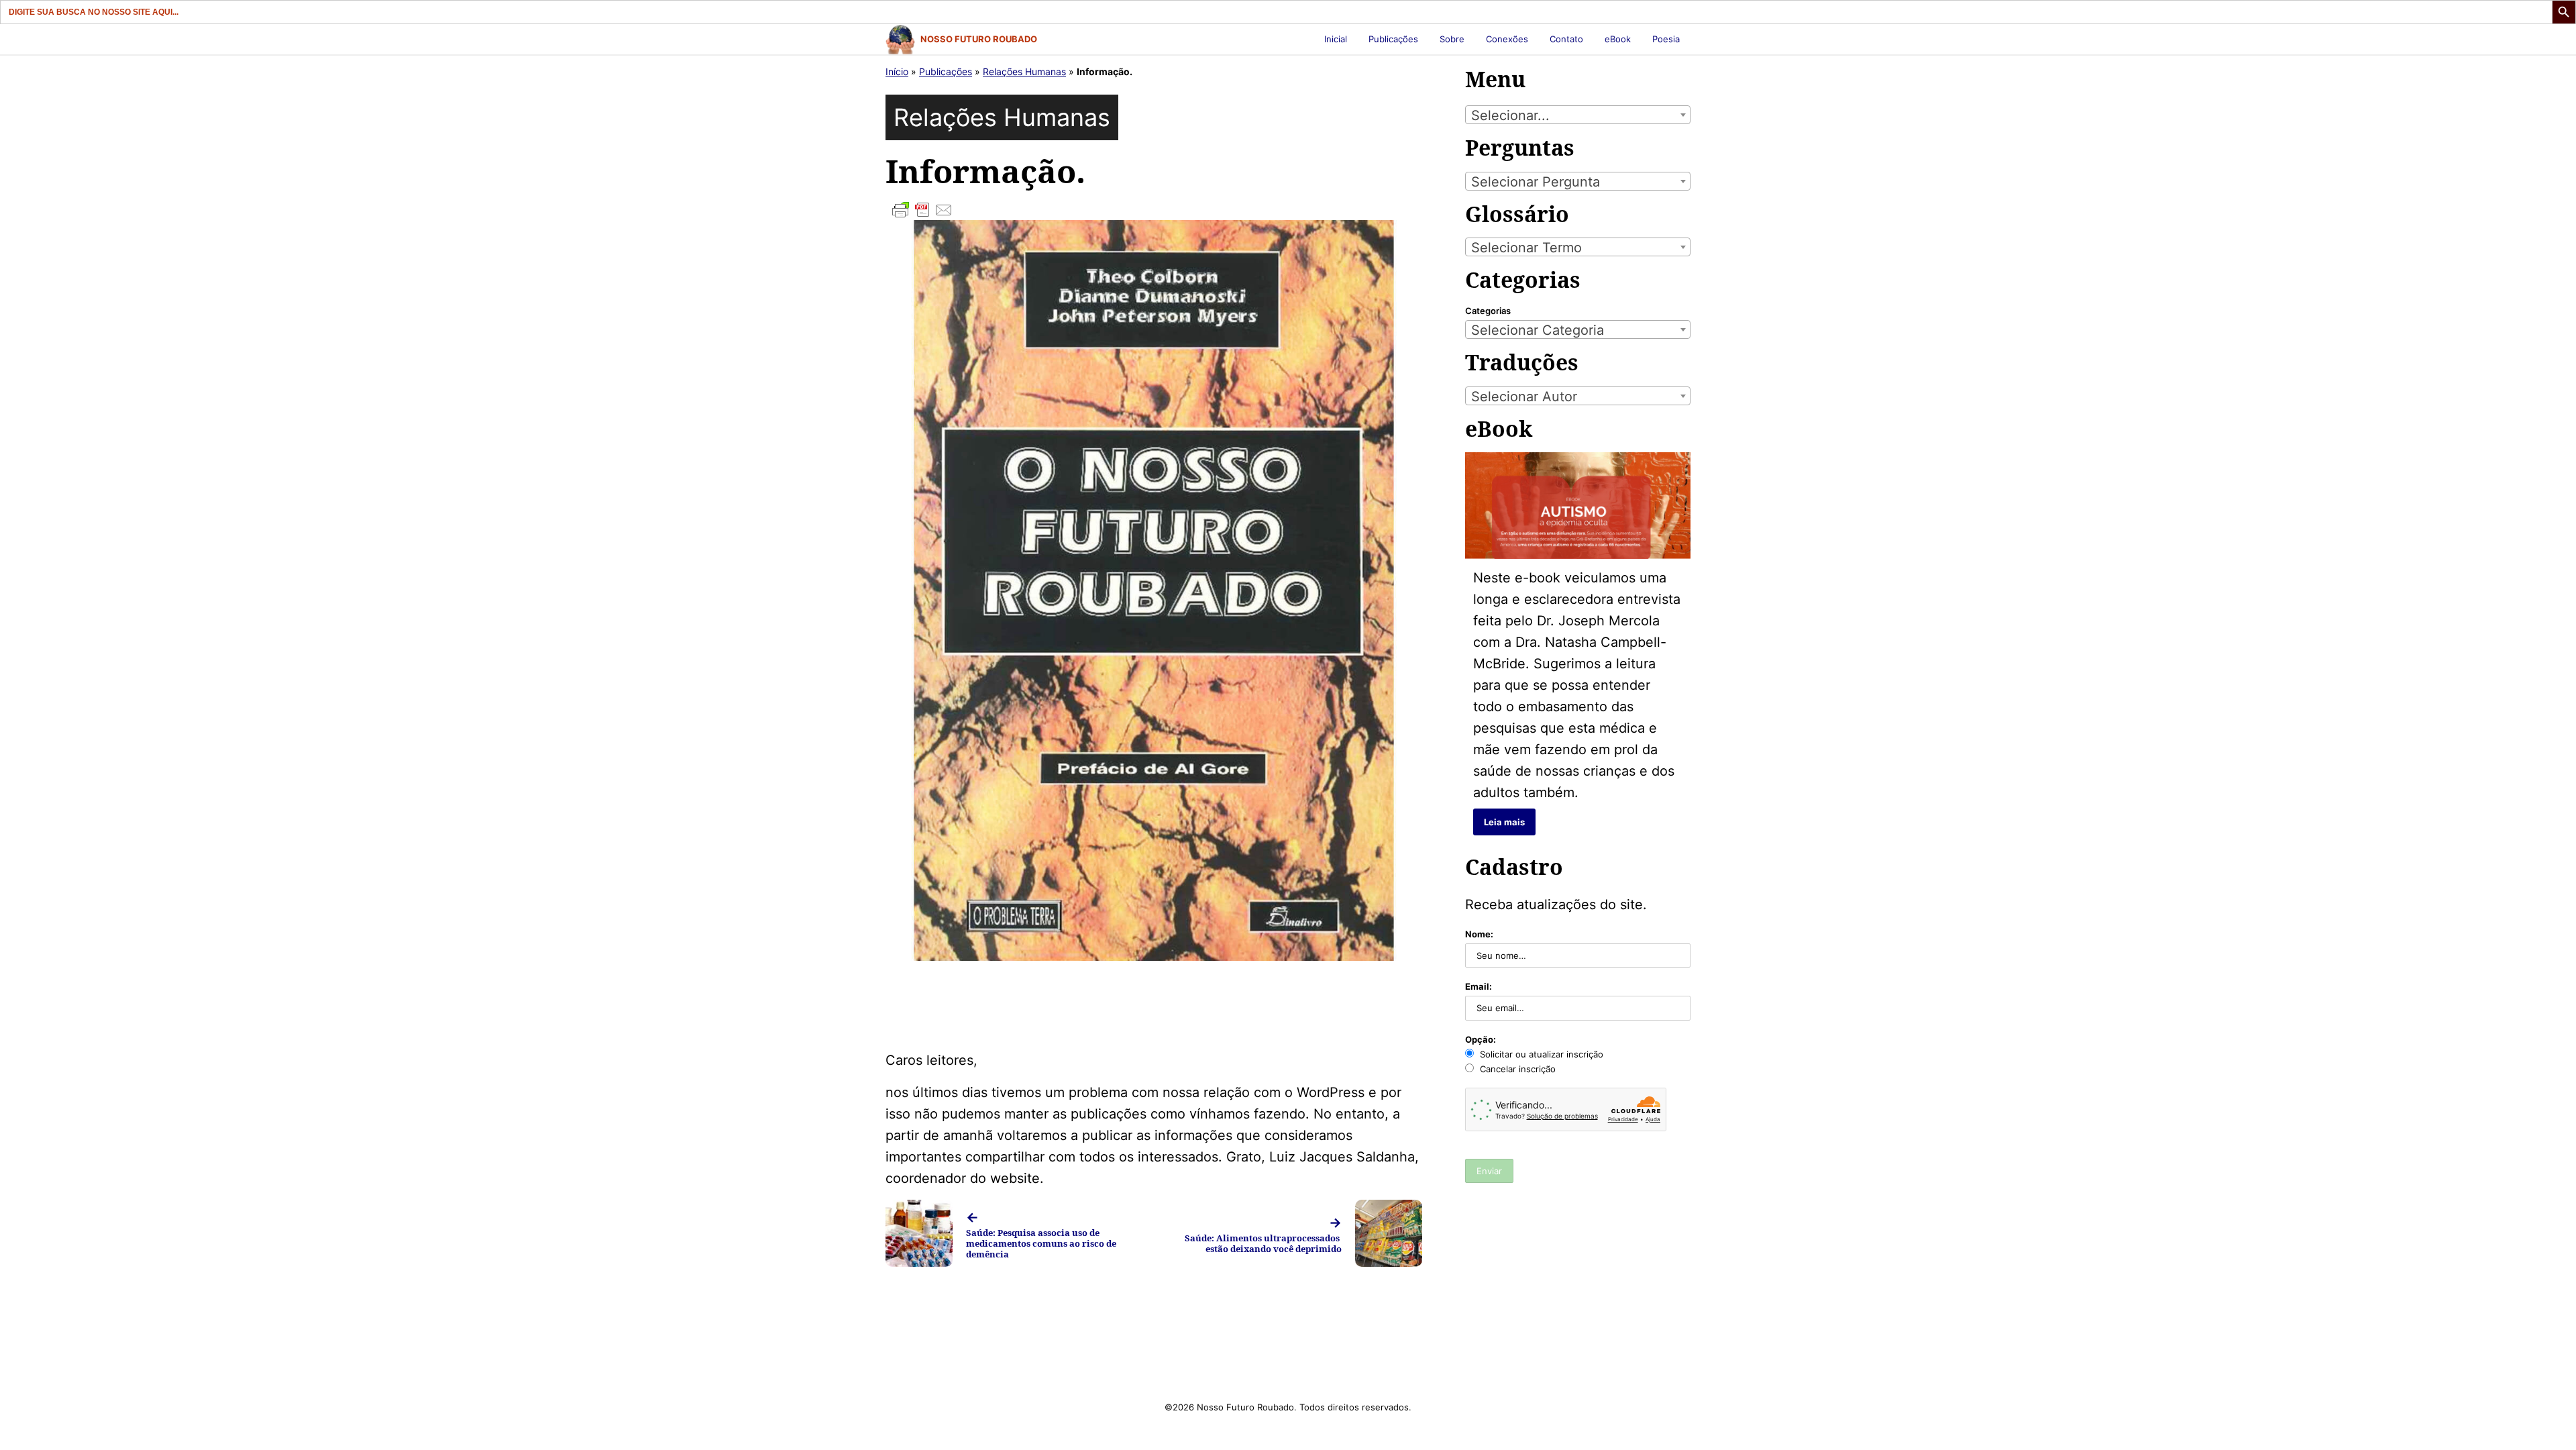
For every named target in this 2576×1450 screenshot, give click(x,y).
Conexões (1507, 39)
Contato (1566, 39)
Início (897, 71)
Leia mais (1504, 822)
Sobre (1452, 39)
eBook (1618, 39)
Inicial (1336, 39)
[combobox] (1578, 115)
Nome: (1479, 934)
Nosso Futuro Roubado (979, 39)
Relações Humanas (1024, 71)
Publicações (1393, 39)
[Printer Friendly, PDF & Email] (1154, 210)
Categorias (1488, 311)
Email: (1479, 986)
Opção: (1481, 1039)
